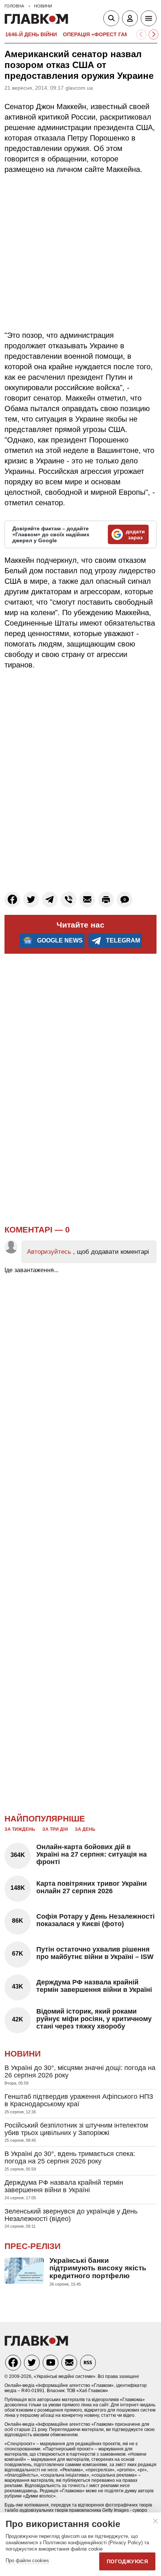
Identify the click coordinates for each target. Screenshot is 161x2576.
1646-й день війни (31, 34)
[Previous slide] (141, 35)
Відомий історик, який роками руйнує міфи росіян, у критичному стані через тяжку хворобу (94, 2019)
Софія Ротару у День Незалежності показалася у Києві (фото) (95, 1920)
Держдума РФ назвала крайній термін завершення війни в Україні (94, 1986)
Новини (23, 2054)
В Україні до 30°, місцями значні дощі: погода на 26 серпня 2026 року (80, 2071)
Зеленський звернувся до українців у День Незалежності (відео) (71, 2215)
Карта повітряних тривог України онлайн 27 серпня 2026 (92, 1887)
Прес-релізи (33, 2246)
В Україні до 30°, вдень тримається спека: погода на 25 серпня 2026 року (70, 2157)
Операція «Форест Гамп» (99, 34)
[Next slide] (154, 35)
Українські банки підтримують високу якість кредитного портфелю (98, 2268)
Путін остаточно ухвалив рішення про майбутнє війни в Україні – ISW (95, 1953)
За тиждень (20, 1829)
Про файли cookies (27, 2560)
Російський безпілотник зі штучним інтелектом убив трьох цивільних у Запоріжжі (76, 2129)
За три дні (55, 1829)
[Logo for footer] (36, 2344)
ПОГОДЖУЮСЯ (127, 2561)
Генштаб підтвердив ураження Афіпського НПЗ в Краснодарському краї (79, 2100)
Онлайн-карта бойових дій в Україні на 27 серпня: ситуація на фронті (92, 1854)
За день (85, 1829)
